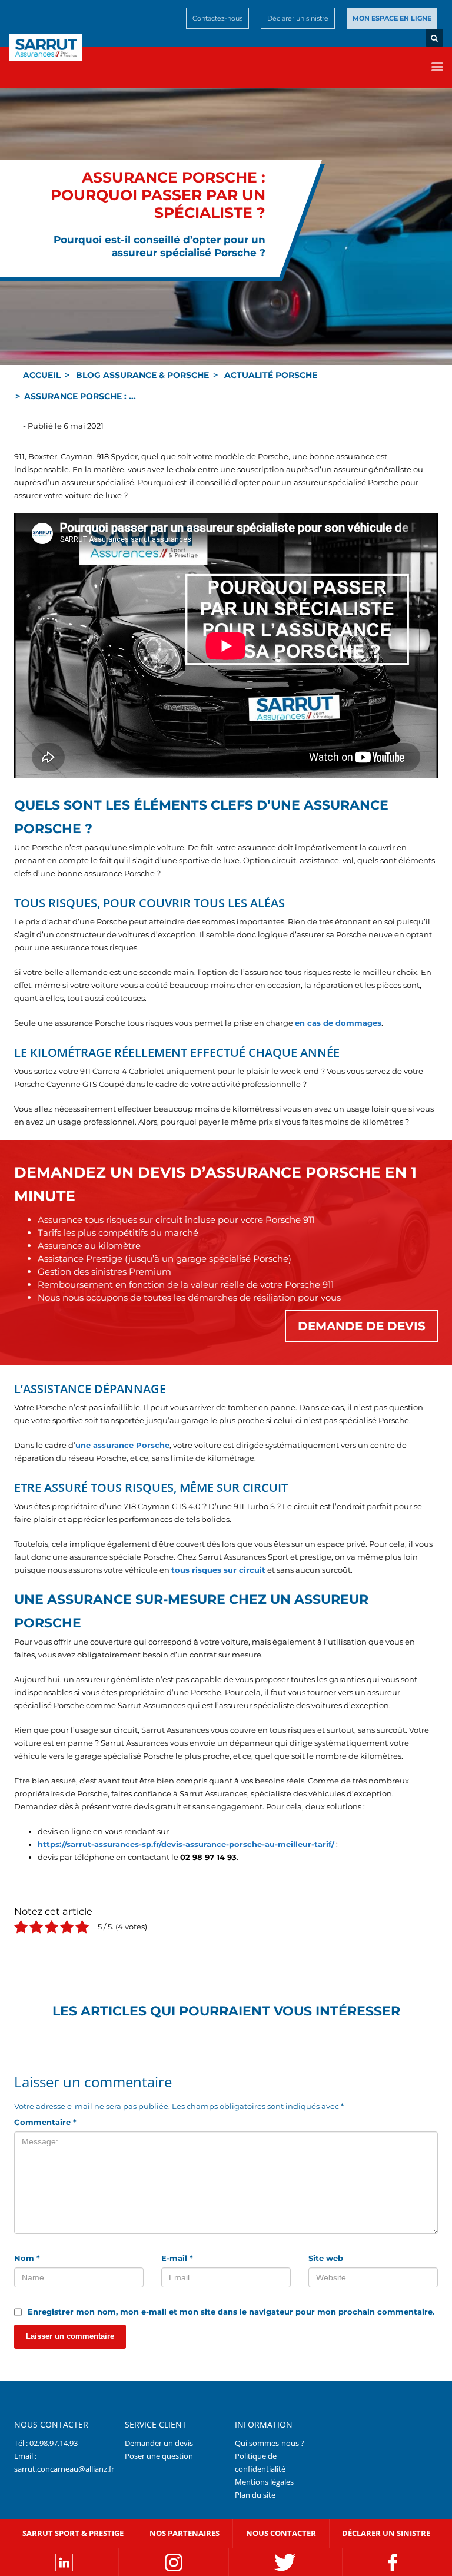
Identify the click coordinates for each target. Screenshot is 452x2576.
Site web (326, 2258)
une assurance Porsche (122, 1445)
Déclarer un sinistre (298, 18)
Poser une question (159, 2455)
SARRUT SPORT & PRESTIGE (73, 2532)
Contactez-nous (217, 18)
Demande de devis (362, 1326)
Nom (27, 2258)
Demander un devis (159, 2442)
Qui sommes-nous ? (270, 2442)
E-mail (177, 2258)
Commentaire (45, 2122)
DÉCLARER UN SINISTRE (386, 2532)
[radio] (21, 1929)
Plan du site (255, 2494)
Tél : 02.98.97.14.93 (46, 2442)
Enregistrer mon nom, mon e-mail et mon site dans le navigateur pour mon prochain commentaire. (231, 2312)
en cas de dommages (338, 1023)
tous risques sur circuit (218, 1570)
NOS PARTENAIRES (185, 2532)
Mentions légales (264, 2481)
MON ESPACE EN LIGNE (392, 18)
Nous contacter (281, 2532)
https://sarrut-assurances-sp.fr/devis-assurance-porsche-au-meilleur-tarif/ (186, 1844)
